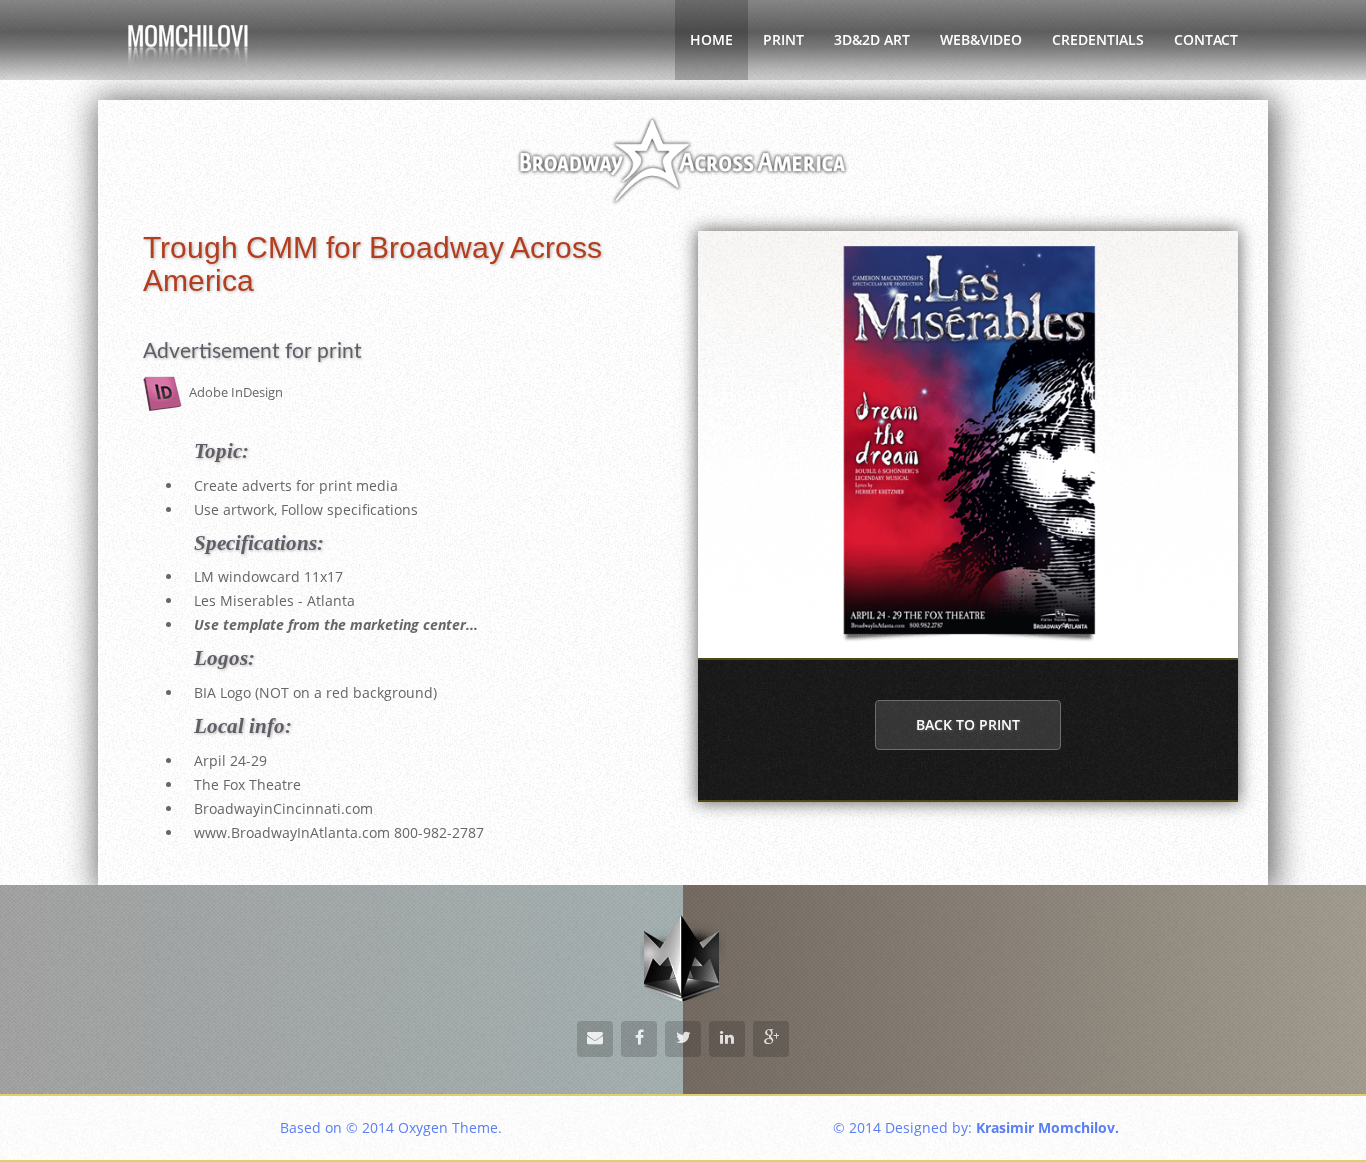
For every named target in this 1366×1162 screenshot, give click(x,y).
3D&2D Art (872, 39)
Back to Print (968, 724)
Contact (1206, 39)
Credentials (1098, 39)
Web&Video (981, 39)
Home (711, 39)
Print (783, 39)
